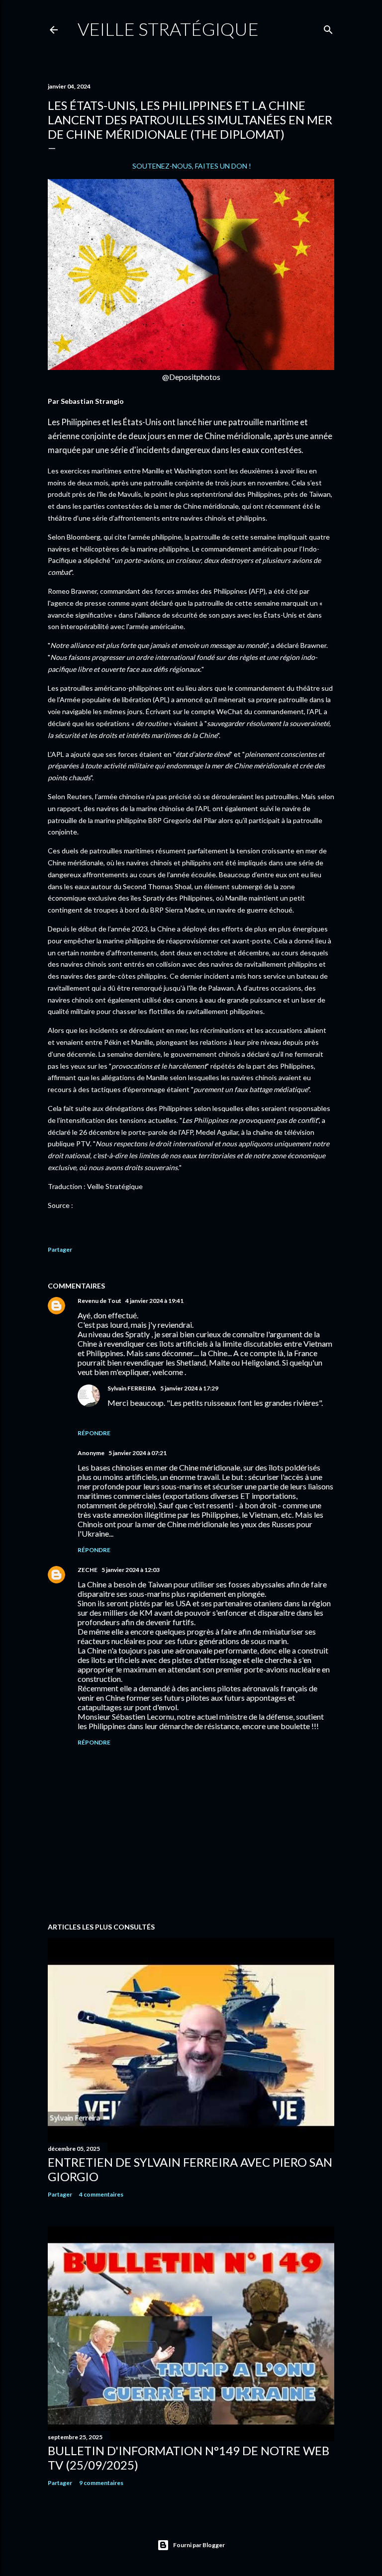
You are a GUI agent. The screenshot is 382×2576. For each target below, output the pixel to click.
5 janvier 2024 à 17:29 (189, 1388)
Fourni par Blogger (199, 2545)
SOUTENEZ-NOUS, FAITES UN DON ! (192, 166)
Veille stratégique (168, 29)
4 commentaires (101, 2194)
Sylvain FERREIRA (132, 1388)
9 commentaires (101, 2483)
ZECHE (88, 1570)
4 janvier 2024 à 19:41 (154, 1301)
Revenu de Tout (99, 1301)
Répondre (94, 1433)
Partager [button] (60, 1249)
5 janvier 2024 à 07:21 (138, 1453)
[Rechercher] (328, 28)
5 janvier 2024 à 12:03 (131, 1570)
